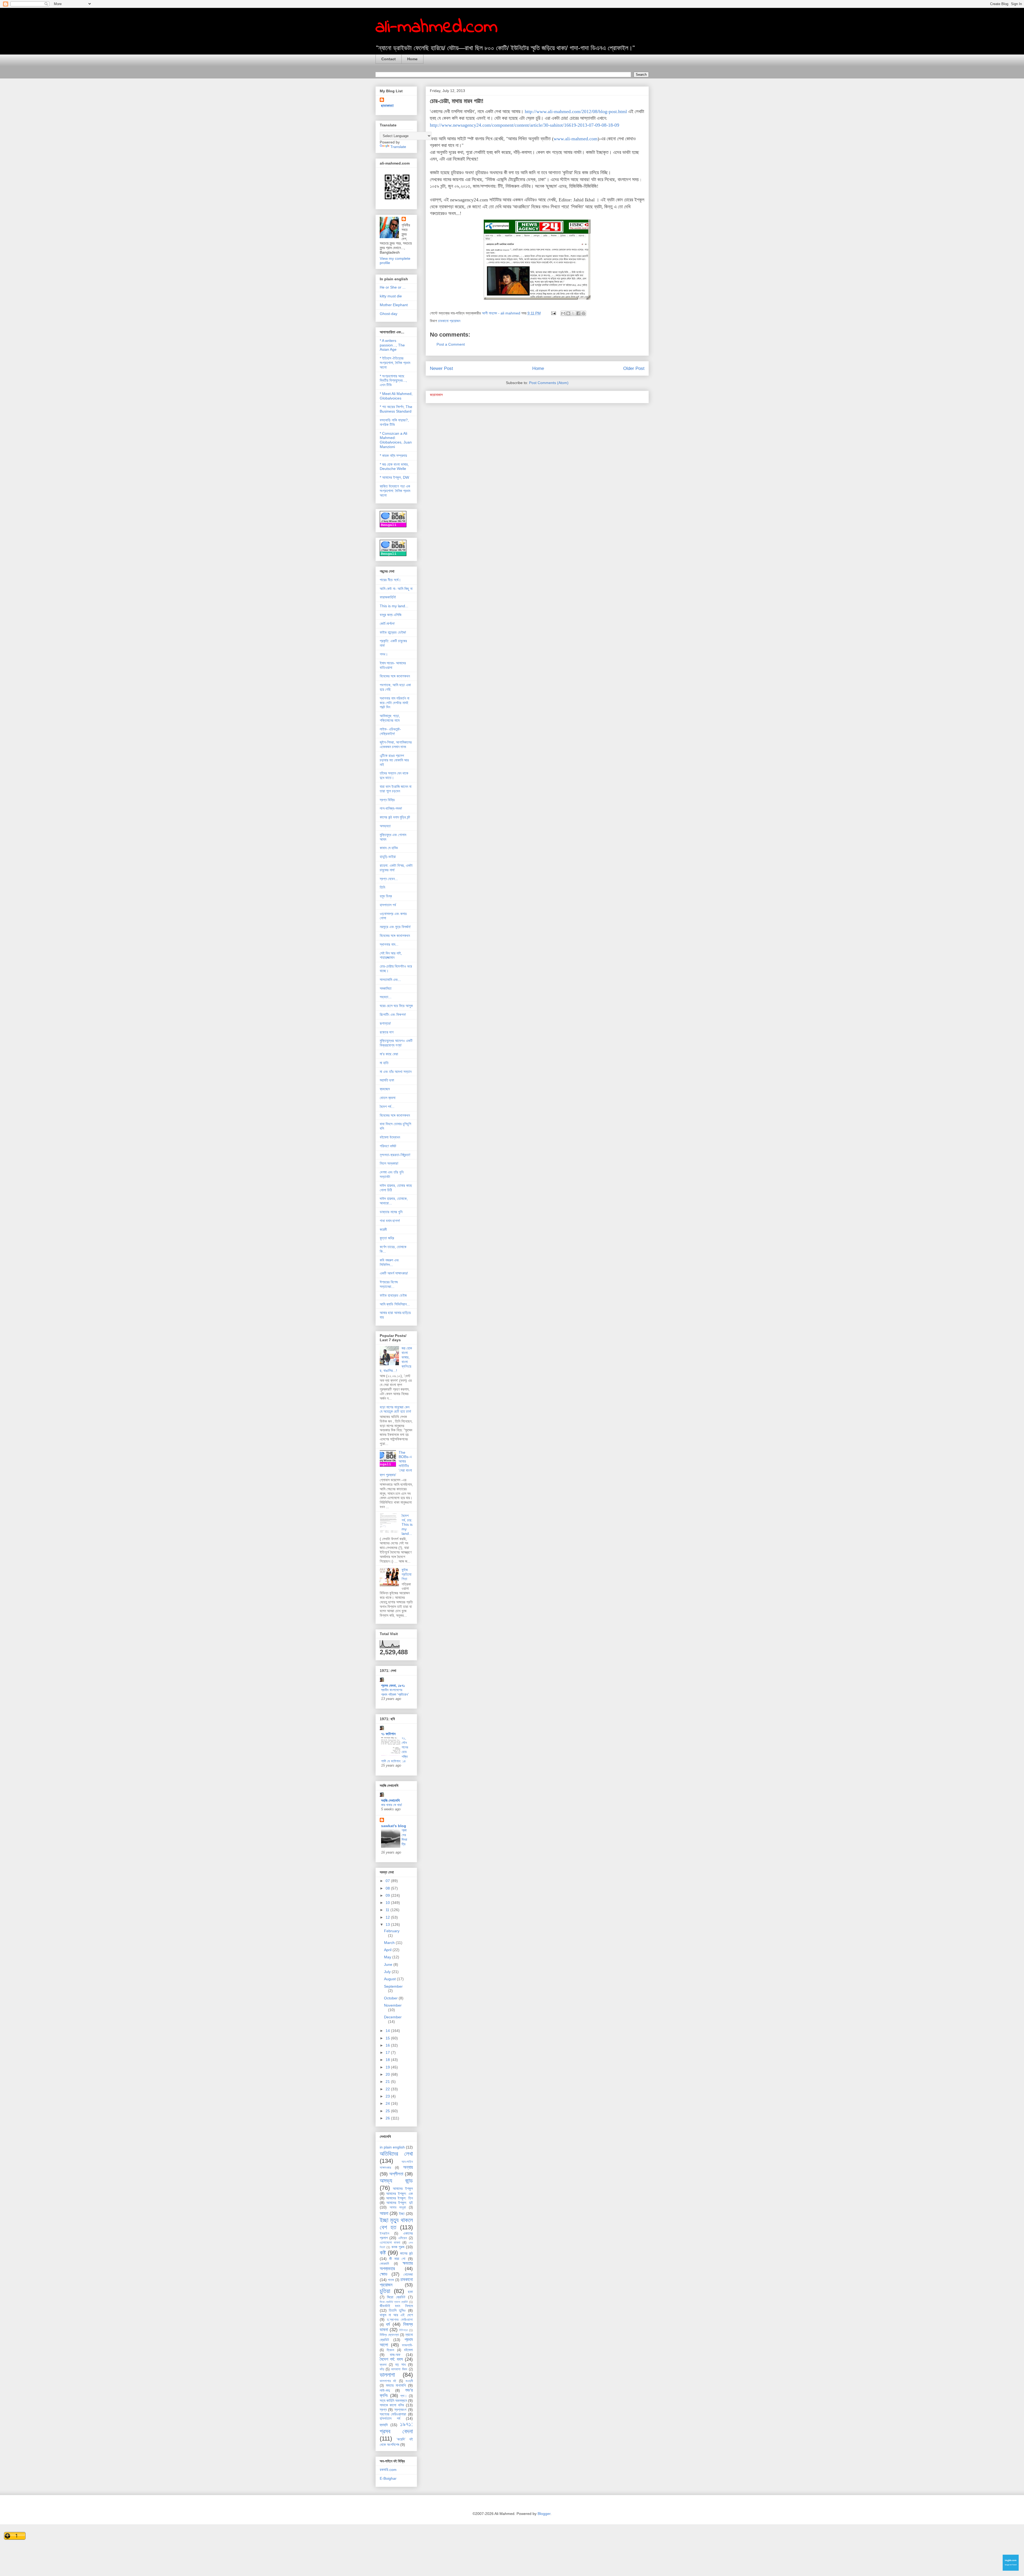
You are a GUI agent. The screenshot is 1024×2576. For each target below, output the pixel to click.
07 (388, 1881)
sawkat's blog (394, 1826)
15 (388, 2038)
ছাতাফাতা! (387, 106)
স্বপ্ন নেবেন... (389, 879)
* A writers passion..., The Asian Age (392, 345)
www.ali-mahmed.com (576, 139)
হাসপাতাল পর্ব (388, 905)
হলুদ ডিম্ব (386, 896)
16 (388, 2045)
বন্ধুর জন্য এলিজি (391, 615)
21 (388, 2082)
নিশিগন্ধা (403, 2330)
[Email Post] (553, 313)
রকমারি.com (388, 2470)
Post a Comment (451, 344)
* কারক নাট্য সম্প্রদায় (393, 456)
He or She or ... (393, 287)
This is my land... (394, 606)
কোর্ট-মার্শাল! (387, 624)
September (393, 1986)
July (388, 1972)
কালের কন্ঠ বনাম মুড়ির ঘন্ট (395, 817)
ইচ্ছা (402, 2214)
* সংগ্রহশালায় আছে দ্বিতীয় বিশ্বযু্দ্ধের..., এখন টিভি (393, 381)
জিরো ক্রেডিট (396, 2297)
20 (388, 2074)
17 (388, 2052)
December (393, 2017)
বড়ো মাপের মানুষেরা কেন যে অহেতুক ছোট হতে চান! (395, 1409)
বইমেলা (408, 2350)
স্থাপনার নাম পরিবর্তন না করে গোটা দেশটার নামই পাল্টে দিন (395, 703)
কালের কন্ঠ (406, 2253)
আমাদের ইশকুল (403, 2188)
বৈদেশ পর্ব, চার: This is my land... (407, 1525)
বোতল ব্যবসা (388, 1098)
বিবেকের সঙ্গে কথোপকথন (395, 676)
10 (388, 1903)
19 (388, 2067)
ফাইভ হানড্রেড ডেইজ (393, 1295)
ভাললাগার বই (388, 2381)
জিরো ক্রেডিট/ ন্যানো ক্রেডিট (394, 2302)
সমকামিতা (386, 988)
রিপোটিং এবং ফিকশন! (393, 1015)
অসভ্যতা (385, 826)
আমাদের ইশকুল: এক (399, 2194)
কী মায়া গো (397, 2259)
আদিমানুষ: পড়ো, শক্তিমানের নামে (390, 718)
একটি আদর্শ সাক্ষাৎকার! (394, 1273)
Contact (389, 59)
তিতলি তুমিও (397, 2310)
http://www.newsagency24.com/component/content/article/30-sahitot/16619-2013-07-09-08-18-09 (525, 125)
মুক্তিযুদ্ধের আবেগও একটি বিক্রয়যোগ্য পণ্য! (396, 1043)
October (391, 1998)
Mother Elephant (394, 305)
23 (388, 2096)
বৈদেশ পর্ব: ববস (391, 2359)
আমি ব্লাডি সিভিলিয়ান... (395, 1304)
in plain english (392, 2147)
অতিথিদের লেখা (396, 2154)
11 (388, 1910)
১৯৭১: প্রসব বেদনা (396, 2428)
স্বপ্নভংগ (400, 2410)
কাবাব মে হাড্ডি (389, 848)
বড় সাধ (400, 2365)
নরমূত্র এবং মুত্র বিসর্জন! (395, 927)
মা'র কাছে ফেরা (389, 1054)
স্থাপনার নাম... (389, 944)
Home (412, 59)
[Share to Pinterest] (583, 313)
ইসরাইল (385, 2234)
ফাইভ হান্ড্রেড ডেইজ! (393, 632)
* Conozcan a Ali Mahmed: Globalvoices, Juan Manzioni (396, 440)
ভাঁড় (382, 2369)
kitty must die (391, 296)
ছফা (410, 2292)
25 (388, 2111)
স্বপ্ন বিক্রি (387, 800)
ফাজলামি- (407, 2345)
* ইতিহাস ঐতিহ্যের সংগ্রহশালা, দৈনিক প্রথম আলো (395, 363)
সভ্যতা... (386, 997)
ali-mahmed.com (437, 27)
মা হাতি (384, 1063)
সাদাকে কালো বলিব (392, 2405)
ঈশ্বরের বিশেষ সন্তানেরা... (389, 1284)
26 (388, 2118)
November (393, 2005)
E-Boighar (388, 2478)
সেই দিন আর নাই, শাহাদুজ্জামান (391, 955)
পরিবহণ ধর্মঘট (388, 1146)
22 (388, 2089)
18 (388, 2060)
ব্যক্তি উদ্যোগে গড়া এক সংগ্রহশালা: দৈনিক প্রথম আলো (395, 491)
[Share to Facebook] (578, 313)
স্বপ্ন (383, 2410)
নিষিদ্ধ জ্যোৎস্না (389, 2335)
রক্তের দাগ (387, 1032)
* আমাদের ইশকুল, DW (394, 477)
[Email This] (563, 313)
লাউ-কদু (385, 2390)
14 (388, 2031)
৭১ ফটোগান (388, 1734)
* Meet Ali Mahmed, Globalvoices (396, 396)
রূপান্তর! (385, 1023)
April (388, 1950)
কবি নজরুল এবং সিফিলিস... (389, 1262)
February (392, 1931)
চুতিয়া (385, 2291)
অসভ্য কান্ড (396, 2181)
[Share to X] (573, 313)
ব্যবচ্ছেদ (385, 1089)
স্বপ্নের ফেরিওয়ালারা (393, 2414)
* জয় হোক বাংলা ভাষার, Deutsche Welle (394, 467)
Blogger (544, 2514)
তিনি (382, 887)
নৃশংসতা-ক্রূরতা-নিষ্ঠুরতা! (395, 1155)
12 (388, 1917)
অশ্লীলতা (396, 2174)
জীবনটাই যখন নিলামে (396, 2306)
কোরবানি (384, 2264)
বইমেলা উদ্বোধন (390, 1137)
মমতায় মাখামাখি (396, 2385)
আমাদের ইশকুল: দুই (400, 2203)
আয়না (384, 2213)
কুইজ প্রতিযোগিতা (407, 1574)
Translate (398, 147)
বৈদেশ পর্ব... (387, 1107)
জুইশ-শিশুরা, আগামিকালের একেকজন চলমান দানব (396, 744)
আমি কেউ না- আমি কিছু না (396, 589)
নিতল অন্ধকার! (389, 1163)
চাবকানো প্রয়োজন (449, 321)
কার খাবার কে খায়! (392, 1805)
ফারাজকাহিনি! (388, 597)
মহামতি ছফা (387, 1080)
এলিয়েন (403, 2238)
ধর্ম (388, 2324)
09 (388, 1895)
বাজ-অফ (395, 2355)
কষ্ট (383, 2253)
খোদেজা (408, 2274)
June (389, 1964)
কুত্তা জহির (387, 1238)
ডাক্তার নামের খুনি (391, 1212)
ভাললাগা (387, 2375)
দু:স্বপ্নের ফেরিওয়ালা (400, 2320)
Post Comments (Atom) (549, 383)
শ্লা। (404, 2396)
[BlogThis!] (568, 313)
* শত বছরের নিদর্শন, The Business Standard (396, 409)
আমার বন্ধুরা (398, 2207)
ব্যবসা (383, 2365)
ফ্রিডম (390, 2350)
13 (388, 1924)
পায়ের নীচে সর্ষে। (390, 580)
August (390, 1979)
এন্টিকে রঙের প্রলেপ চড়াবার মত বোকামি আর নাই (394, 760)
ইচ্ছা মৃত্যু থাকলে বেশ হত (396, 2224)
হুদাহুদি (384, 2425)
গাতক (391, 2280)
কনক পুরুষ (398, 2247)
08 (388, 1888)
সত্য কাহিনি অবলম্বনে (393, 2401)
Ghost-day (389, 314)
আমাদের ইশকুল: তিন (399, 2198)
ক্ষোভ (384, 2274)
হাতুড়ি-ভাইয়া (388, 857)
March (390, 1943)
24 (388, 2103)
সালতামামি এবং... (390, 980)
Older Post (634, 368)
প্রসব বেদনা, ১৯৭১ (393, 1686)
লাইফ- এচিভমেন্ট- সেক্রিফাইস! (390, 731)
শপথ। (384, 654)
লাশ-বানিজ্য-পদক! (391, 808)
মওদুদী (409, 2381)
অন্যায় (408, 2167)
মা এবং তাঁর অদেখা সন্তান (396, 1072)
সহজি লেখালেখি (390, 1800)
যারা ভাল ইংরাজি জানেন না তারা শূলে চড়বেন (396, 789)
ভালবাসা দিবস (399, 2369)
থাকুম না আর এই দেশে (396, 2315)
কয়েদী (383, 1229)
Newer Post (441, 368)
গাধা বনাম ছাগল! (390, 1221)
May (388, 1957)
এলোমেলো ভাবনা (390, 2243)
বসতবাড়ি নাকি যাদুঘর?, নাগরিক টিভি (394, 422)
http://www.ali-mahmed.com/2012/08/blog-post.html (576, 111)
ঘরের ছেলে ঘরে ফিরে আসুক (396, 1006)
